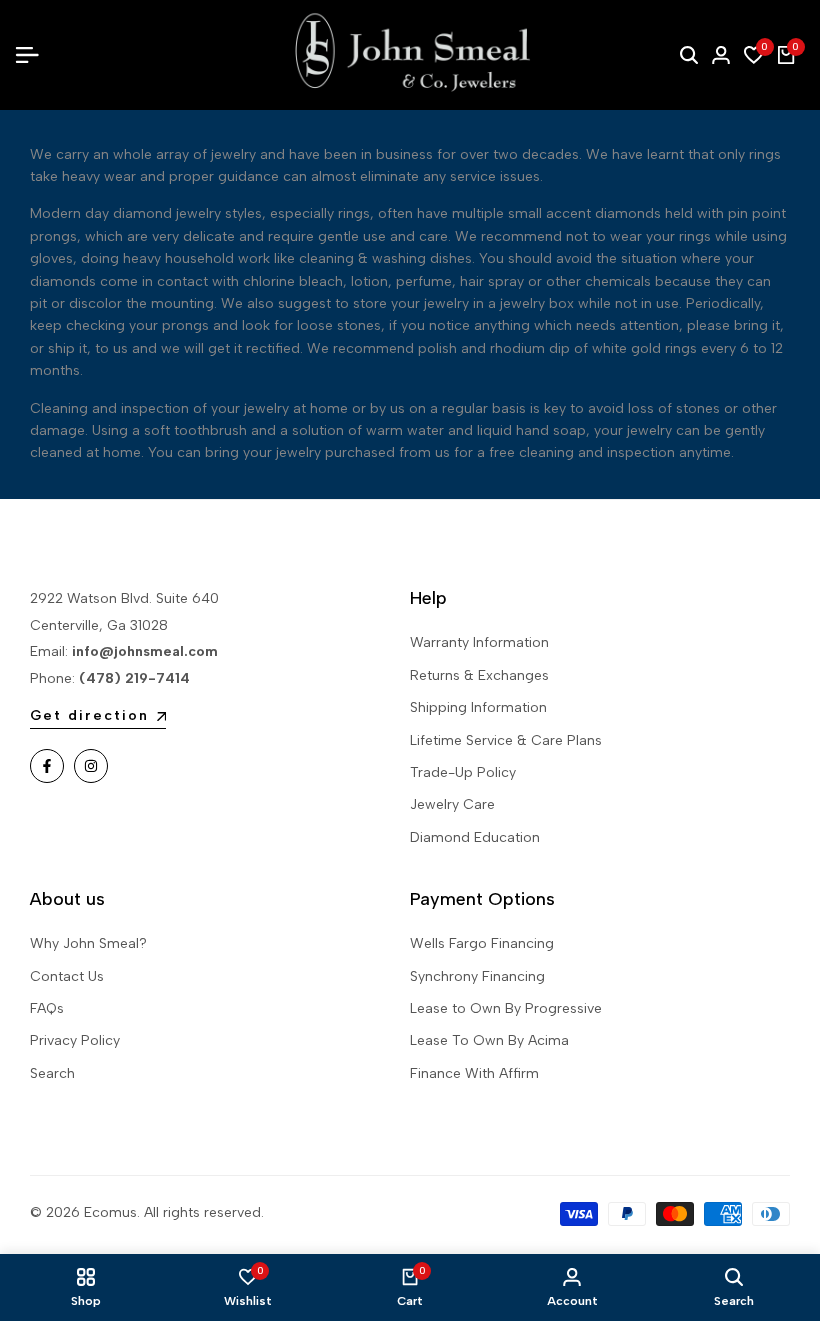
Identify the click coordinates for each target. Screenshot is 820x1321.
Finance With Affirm (474, 1073)
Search (52, 1073)
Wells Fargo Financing (482, 943)
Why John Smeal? (88, 943)
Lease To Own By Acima (489, 1040)
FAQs (47, 1008)
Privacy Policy (75, 1040)
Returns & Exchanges (479, 675)
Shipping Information (478, 707)
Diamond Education (475, 837)
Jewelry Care (452, 804)
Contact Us (67, 976)
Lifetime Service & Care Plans (506, 740)
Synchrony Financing (477, 976)
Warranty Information (479, 642)
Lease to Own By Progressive (506, 1008)
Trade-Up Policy (463, 772)
